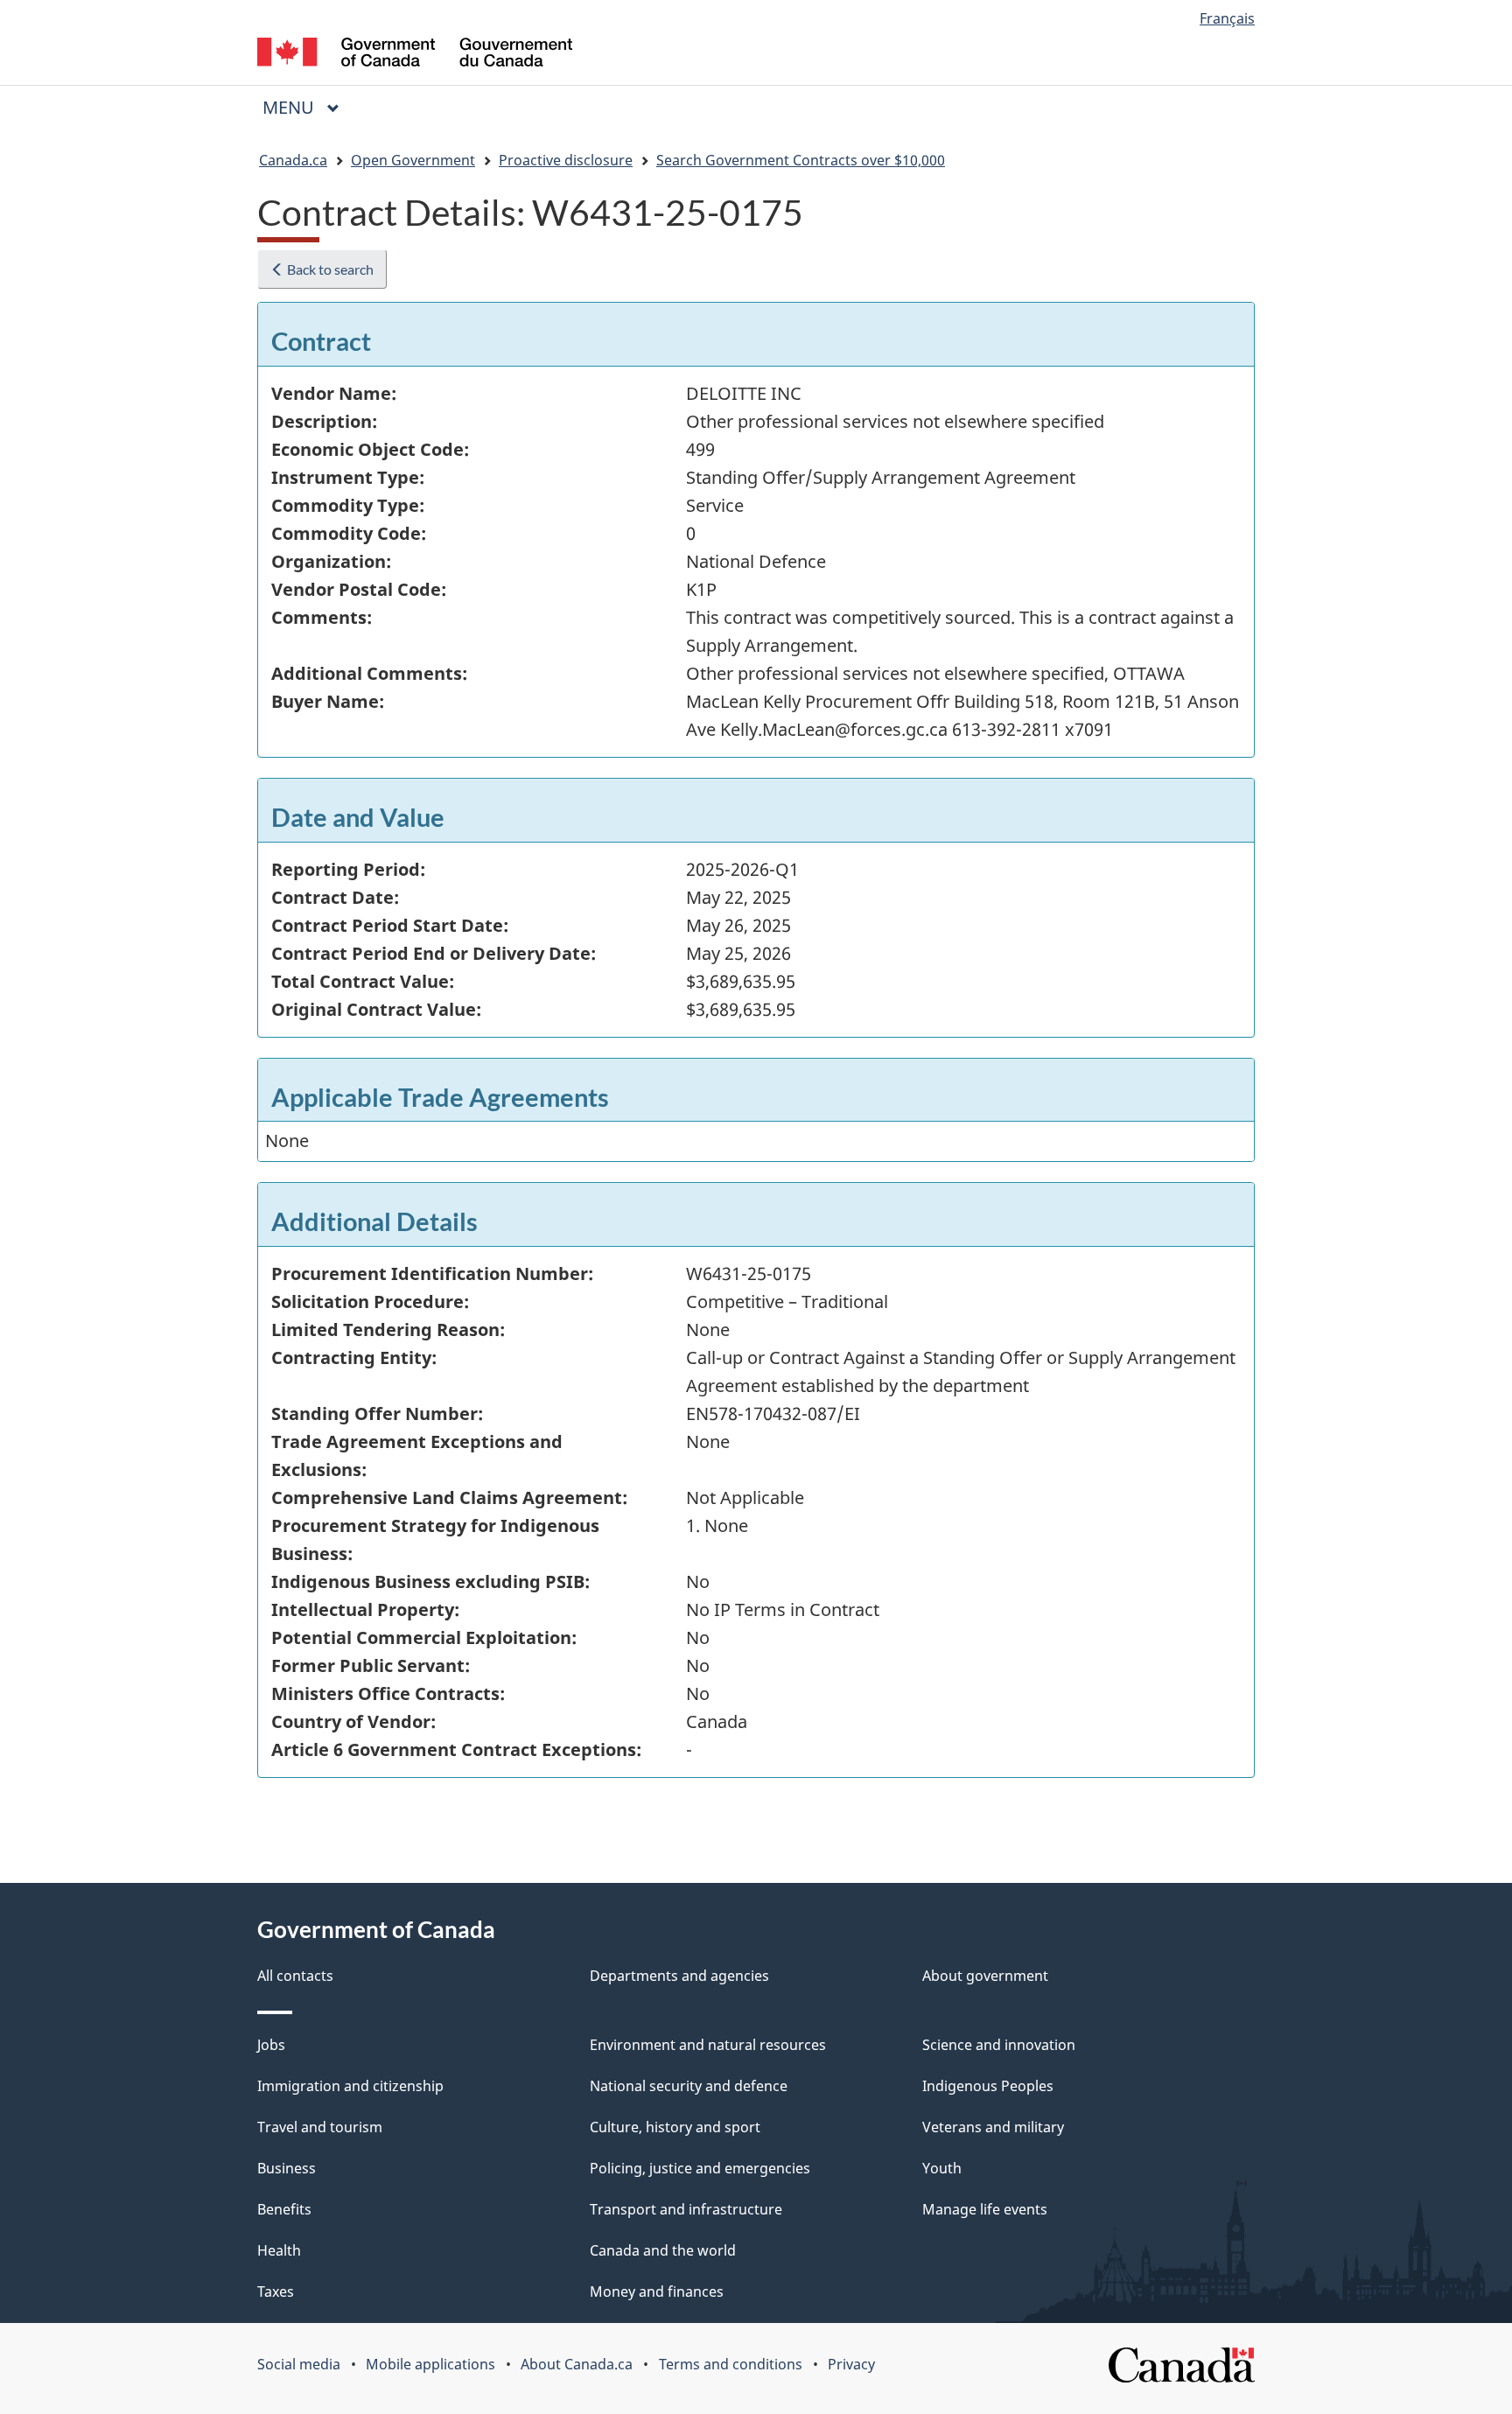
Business (287, 2168)
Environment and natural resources (708, 2045)
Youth (942, 2168)
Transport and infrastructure (686, 2209)
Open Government (413, 160)
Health (279, 2250)
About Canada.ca (577, 2364)
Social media (299, 2364)
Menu (290, 107)
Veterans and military (993, 2127)
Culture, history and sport (675, 2127)
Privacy (851, 2364)
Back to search (329, 269)
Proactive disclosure (566, 160)
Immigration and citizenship (350, 2086)
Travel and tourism (320, 2127)
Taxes (276, 2292)
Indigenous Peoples (988, 2086)
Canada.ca (293, 160)
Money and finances (657, 2292)
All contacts (295, 1976)
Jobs (271, 2045)
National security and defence (689, 2086)
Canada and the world (663, 2250)
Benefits (284, 2209)
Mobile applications (430, 2364)
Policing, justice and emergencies (700, 2168)
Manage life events (985, 2209)
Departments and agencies (679, 1976)
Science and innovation (999, 2045)
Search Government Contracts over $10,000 (801, 160)
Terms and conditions (731, 2364)
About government (985, 1976)
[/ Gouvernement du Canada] (415, 55)
